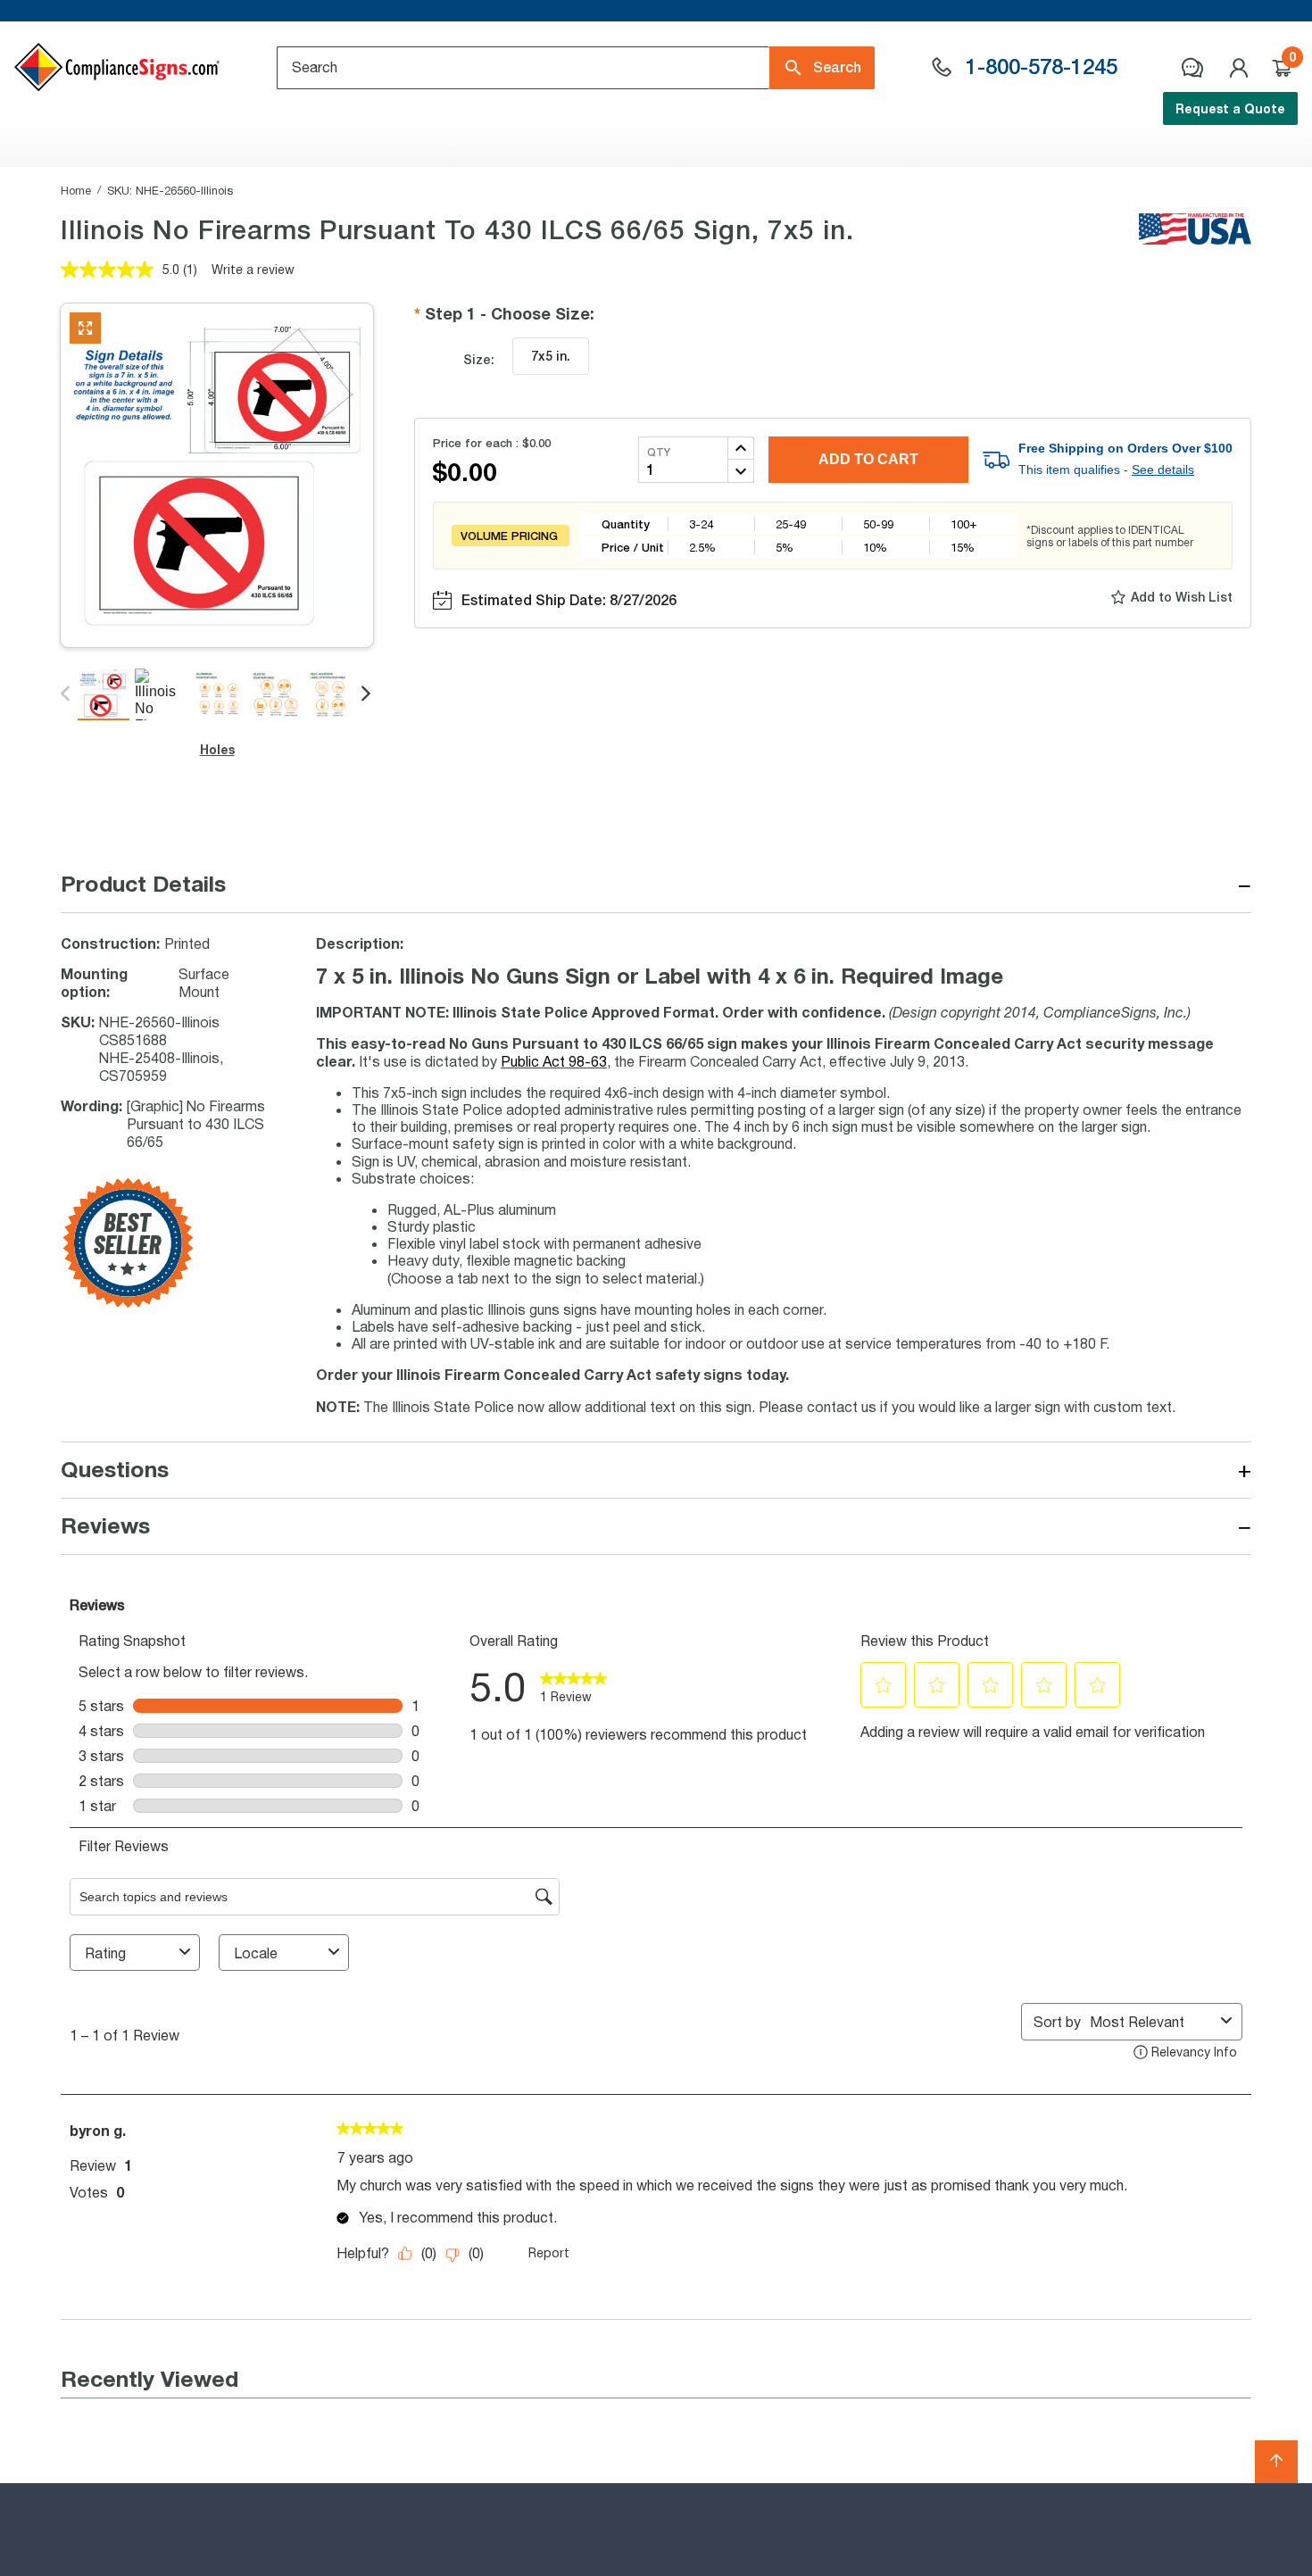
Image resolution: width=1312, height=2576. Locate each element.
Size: (479, 359)
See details (1163, 469)
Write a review (253, 269)
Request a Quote (1230, 108)
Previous (66, 694)
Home (76, 190)
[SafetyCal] (128, 1304)
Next (367, 694)
